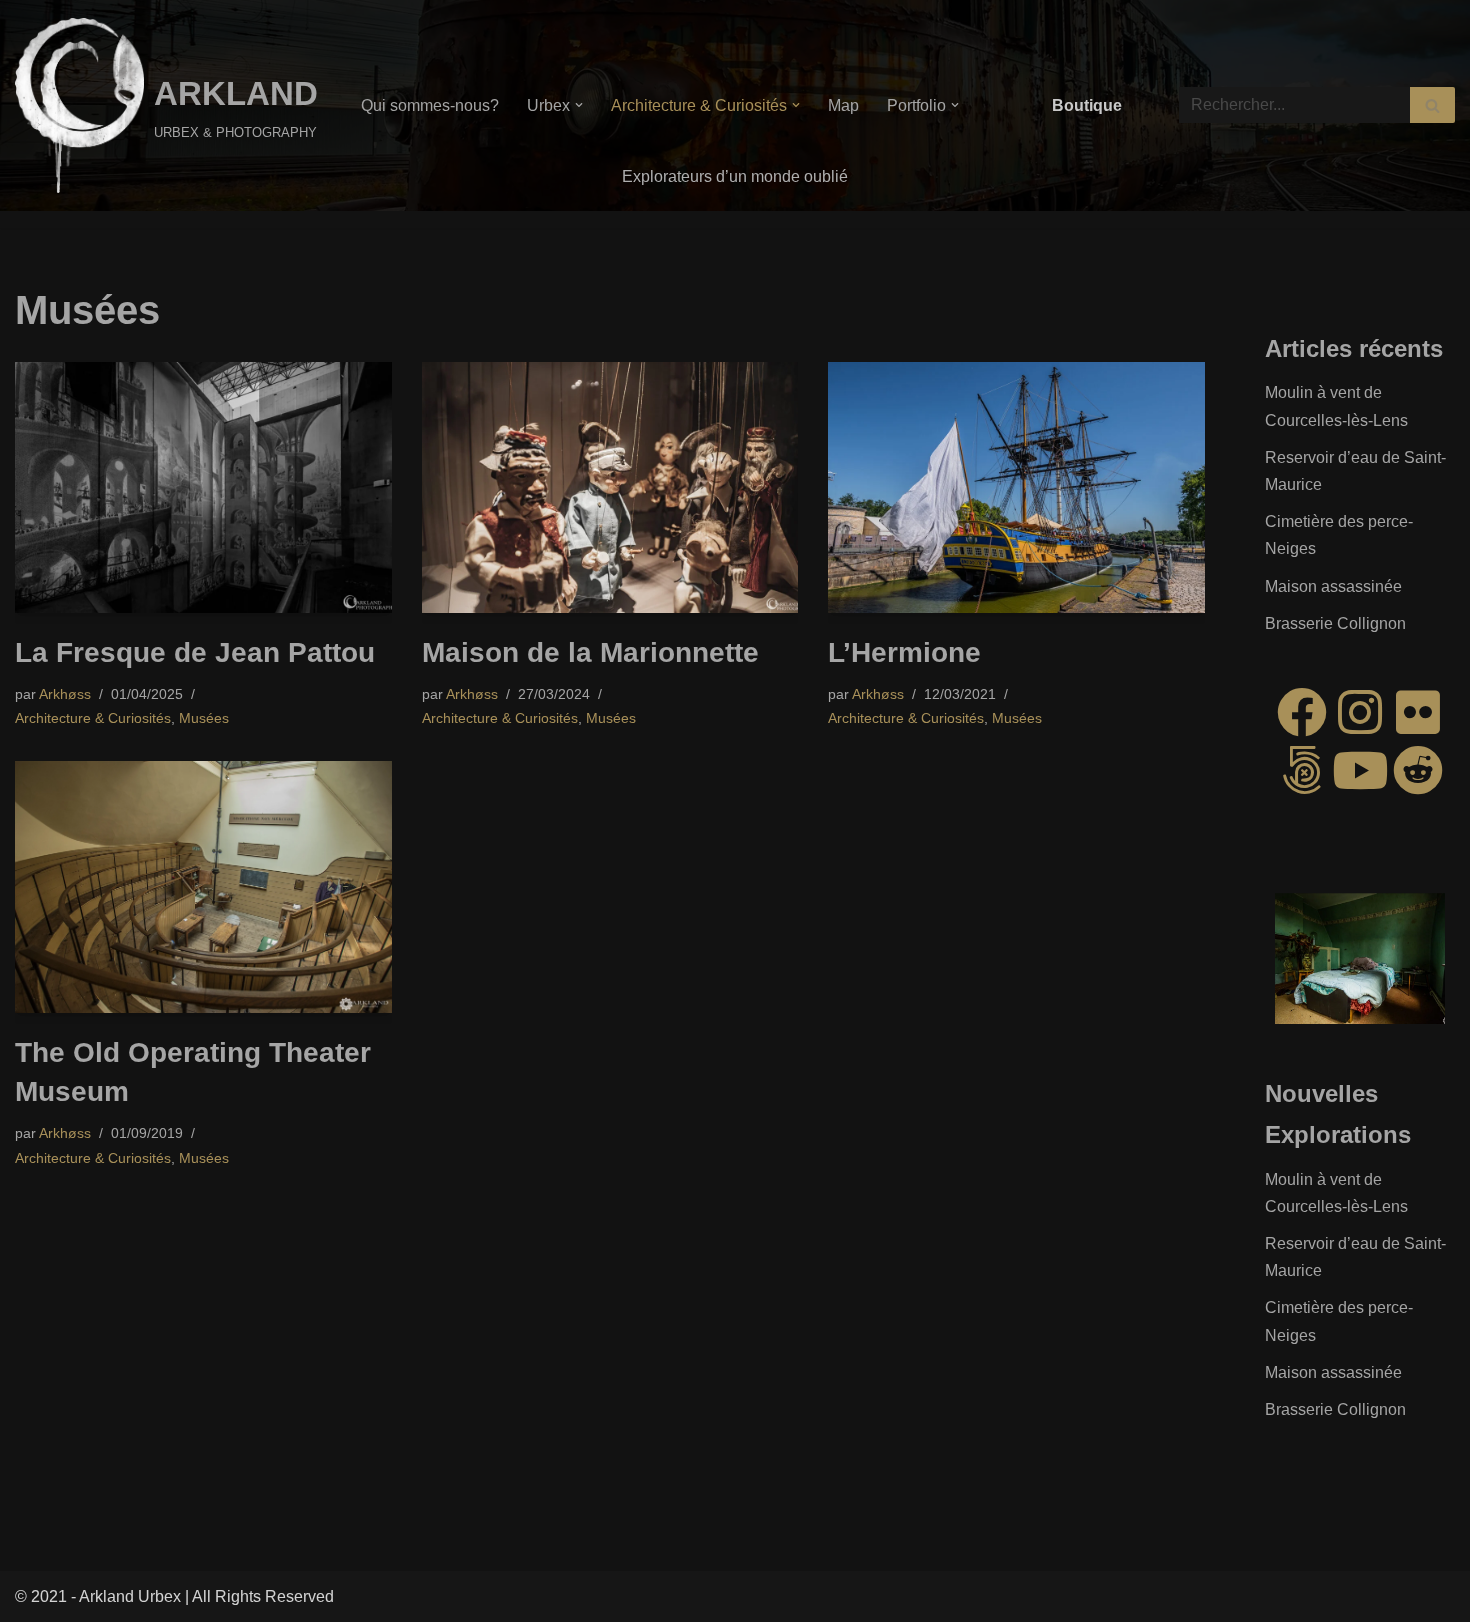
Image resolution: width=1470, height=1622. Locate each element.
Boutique (1087, 105)
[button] (579, 105)
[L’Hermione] (1016, 487)
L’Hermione (904, 652)
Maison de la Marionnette (590, 652)
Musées (204, 718)
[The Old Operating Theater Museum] (203, 887)
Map (843, 105)
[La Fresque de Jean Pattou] (203, 487)
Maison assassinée (1333, 586)
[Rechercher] (1432, 105)
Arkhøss (65, 694)
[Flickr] (1418, 712)
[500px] (1302, 770)
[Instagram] (1360, 712)
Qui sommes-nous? (430, 105)
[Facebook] (1302, 712)
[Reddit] (1418, 770)
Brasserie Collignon (1335, 623)
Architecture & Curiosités (93, 718)
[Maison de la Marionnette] (610, 487)
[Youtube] (1360, 770)
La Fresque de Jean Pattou (195, 652)
